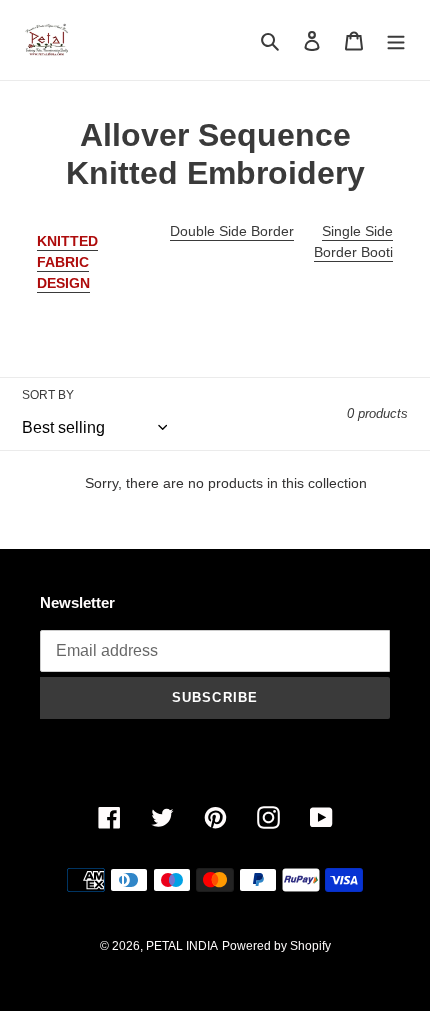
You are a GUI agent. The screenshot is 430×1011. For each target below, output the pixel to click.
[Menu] (396, 40)
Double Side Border (232, 231)
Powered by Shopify (276, 946)
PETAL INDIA (182, 946)
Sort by (48, 395)
